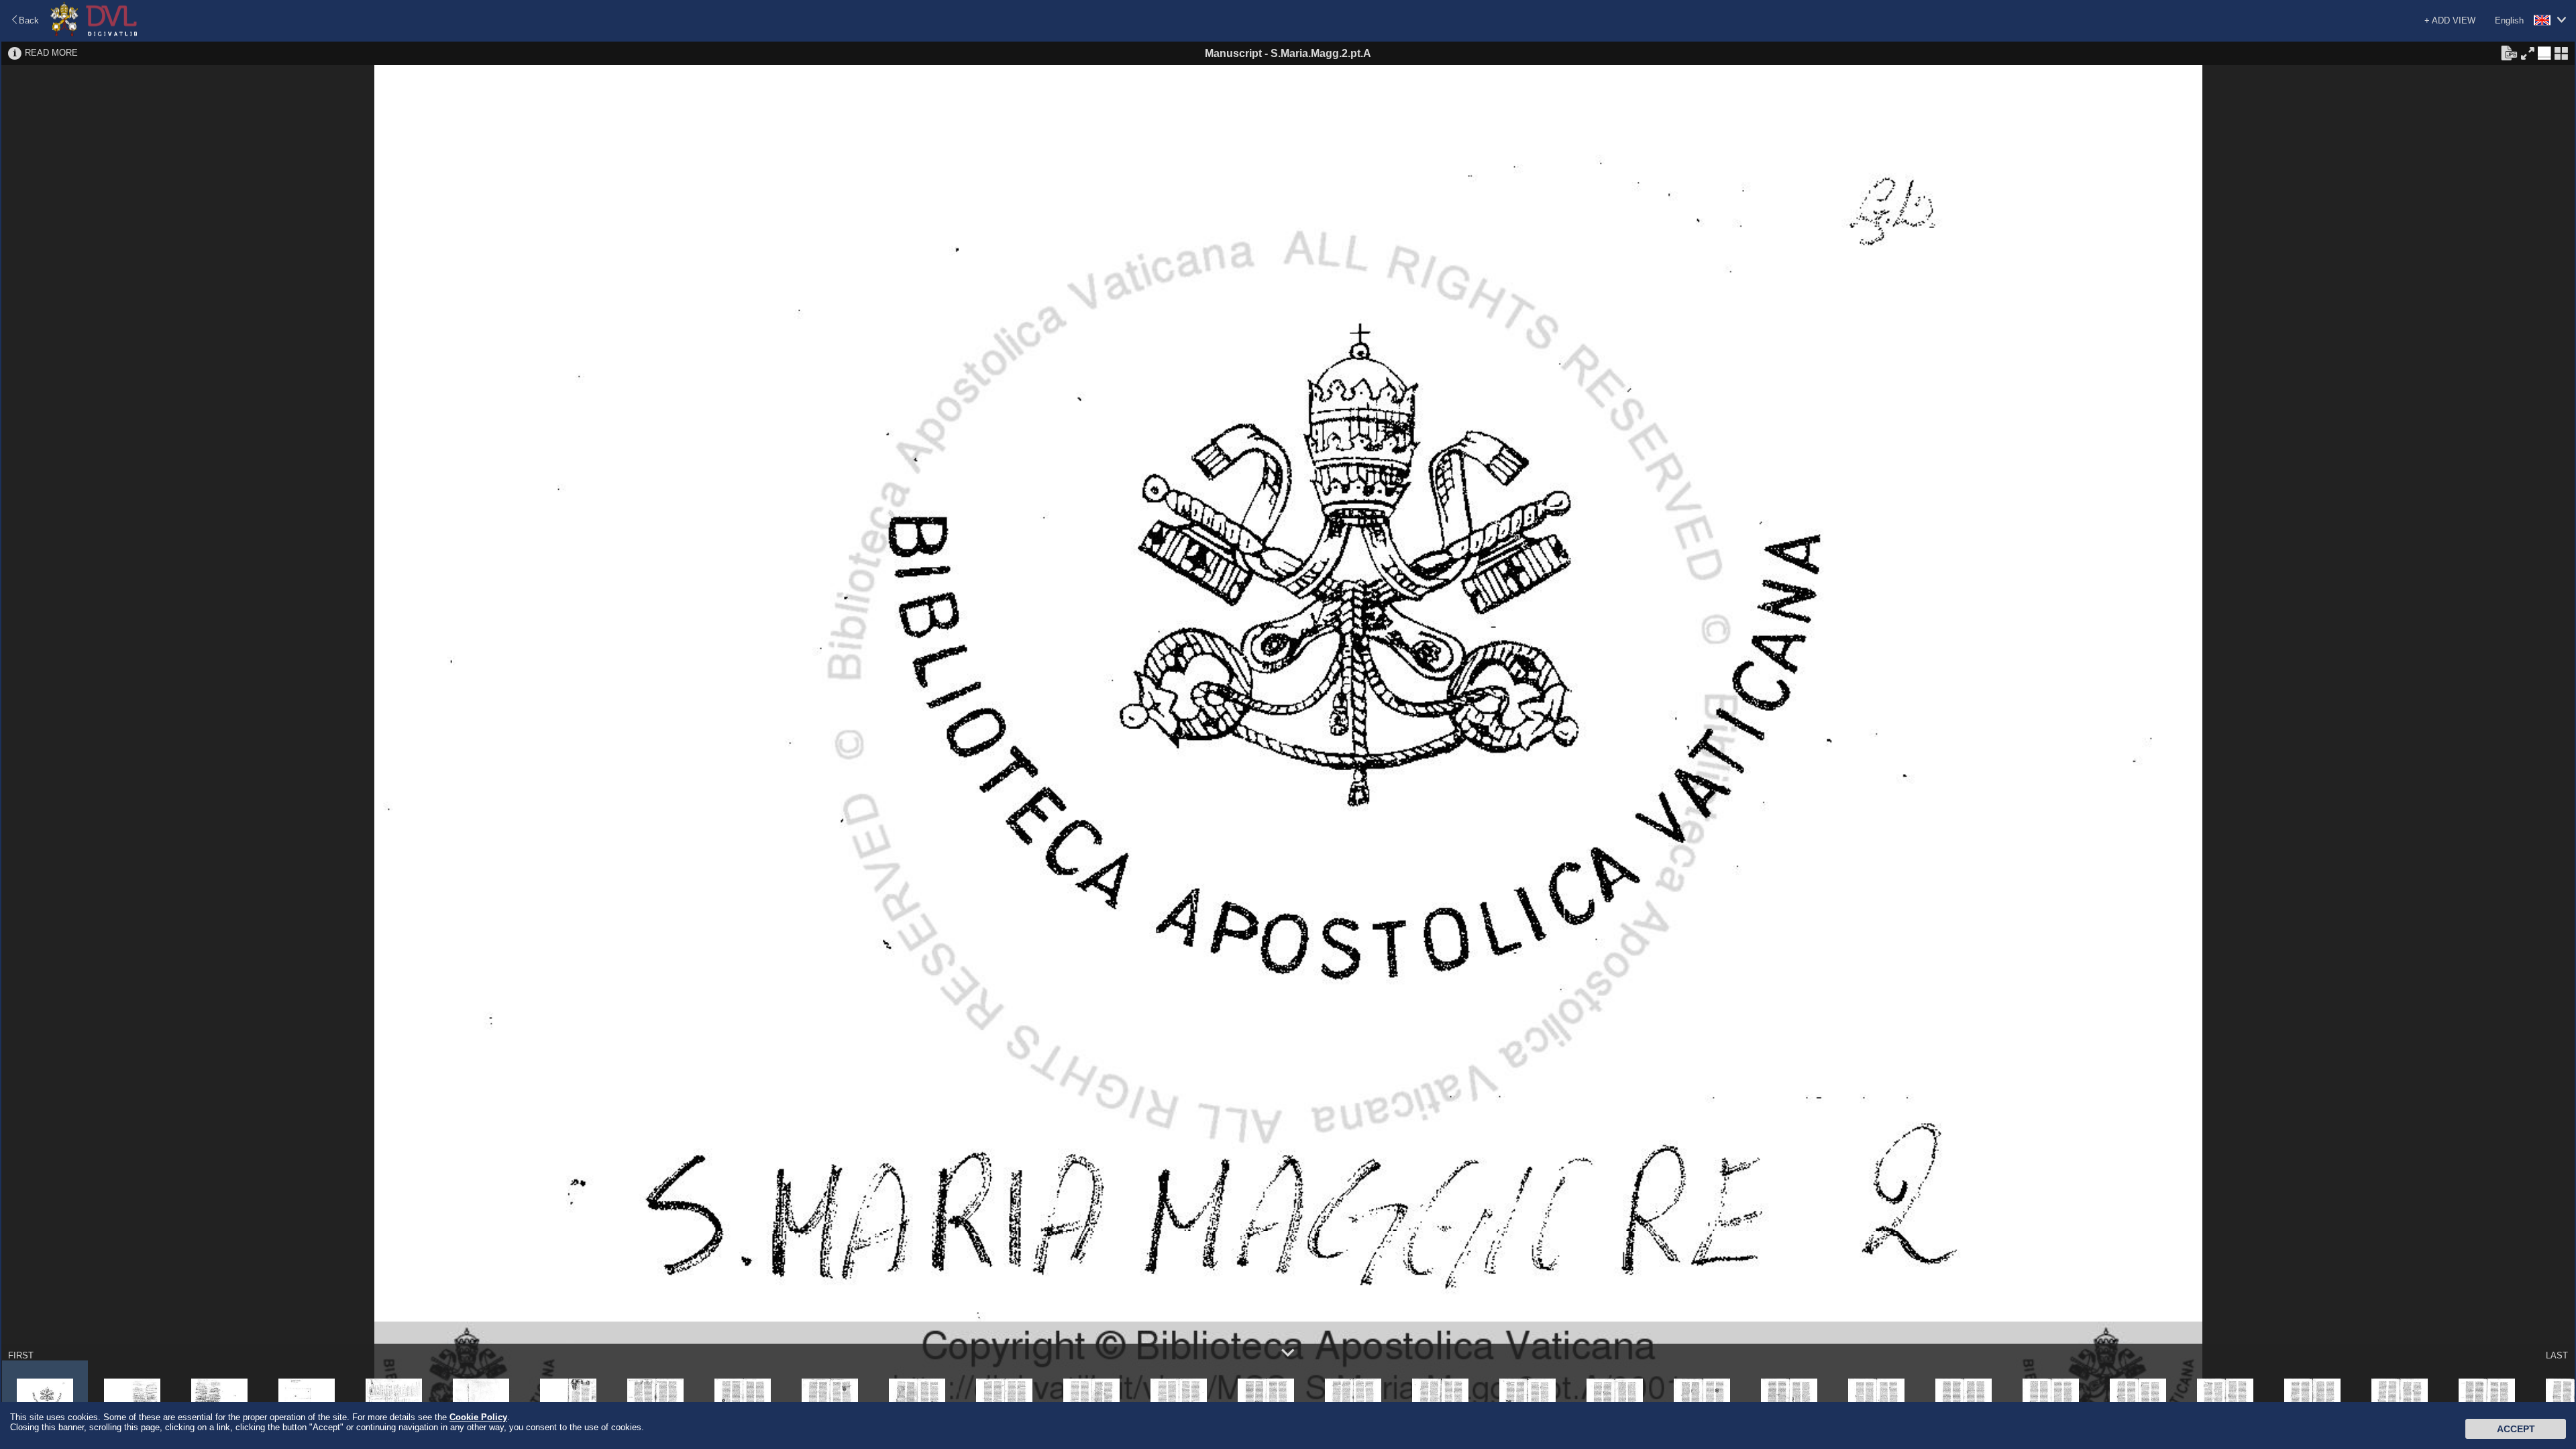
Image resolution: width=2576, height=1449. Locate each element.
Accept (2516, 1429)
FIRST (21, 1355)
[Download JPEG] (2509, 52)
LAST (2557, 1355)
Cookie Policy (478, 1417)
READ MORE (51, 53)
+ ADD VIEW (2450, 20)
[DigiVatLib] (94, 34)
